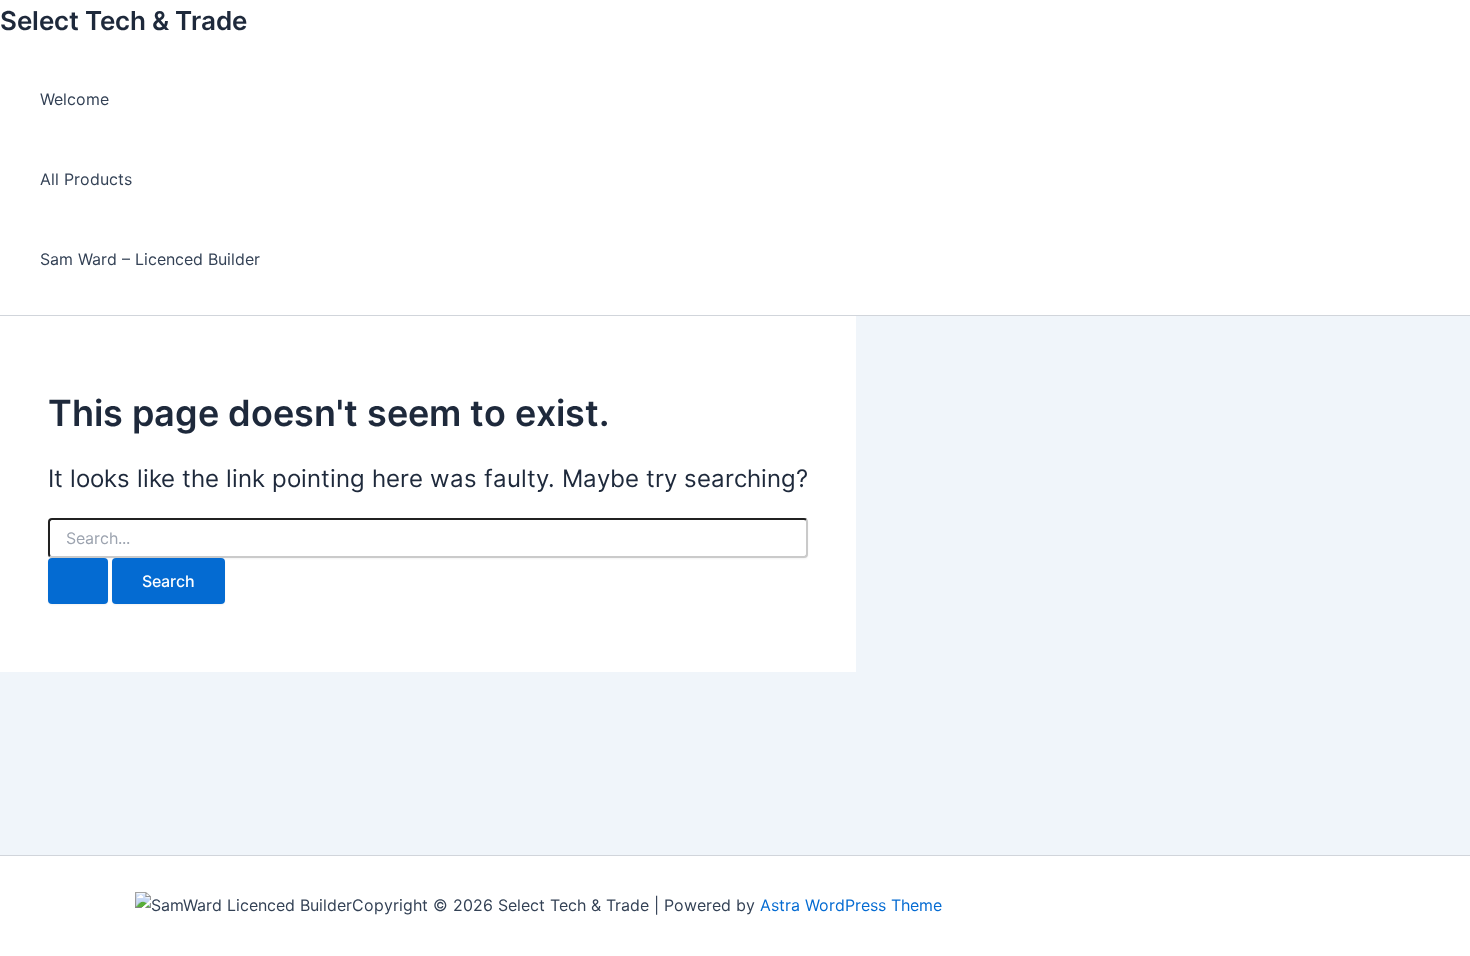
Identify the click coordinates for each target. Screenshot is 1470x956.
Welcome (74, 99)
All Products (86, 179)
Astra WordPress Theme (851, 905)
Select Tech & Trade (123, 20)
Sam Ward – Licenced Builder (150, 259)
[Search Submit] (78, 581)
